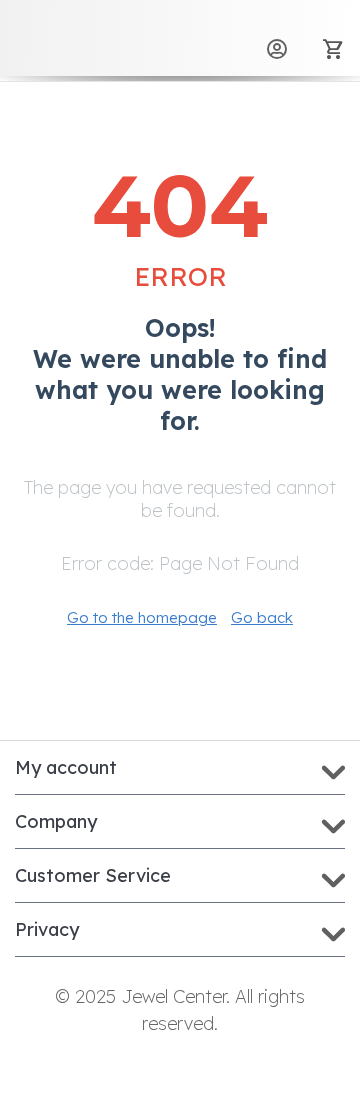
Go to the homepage (142, 617)
